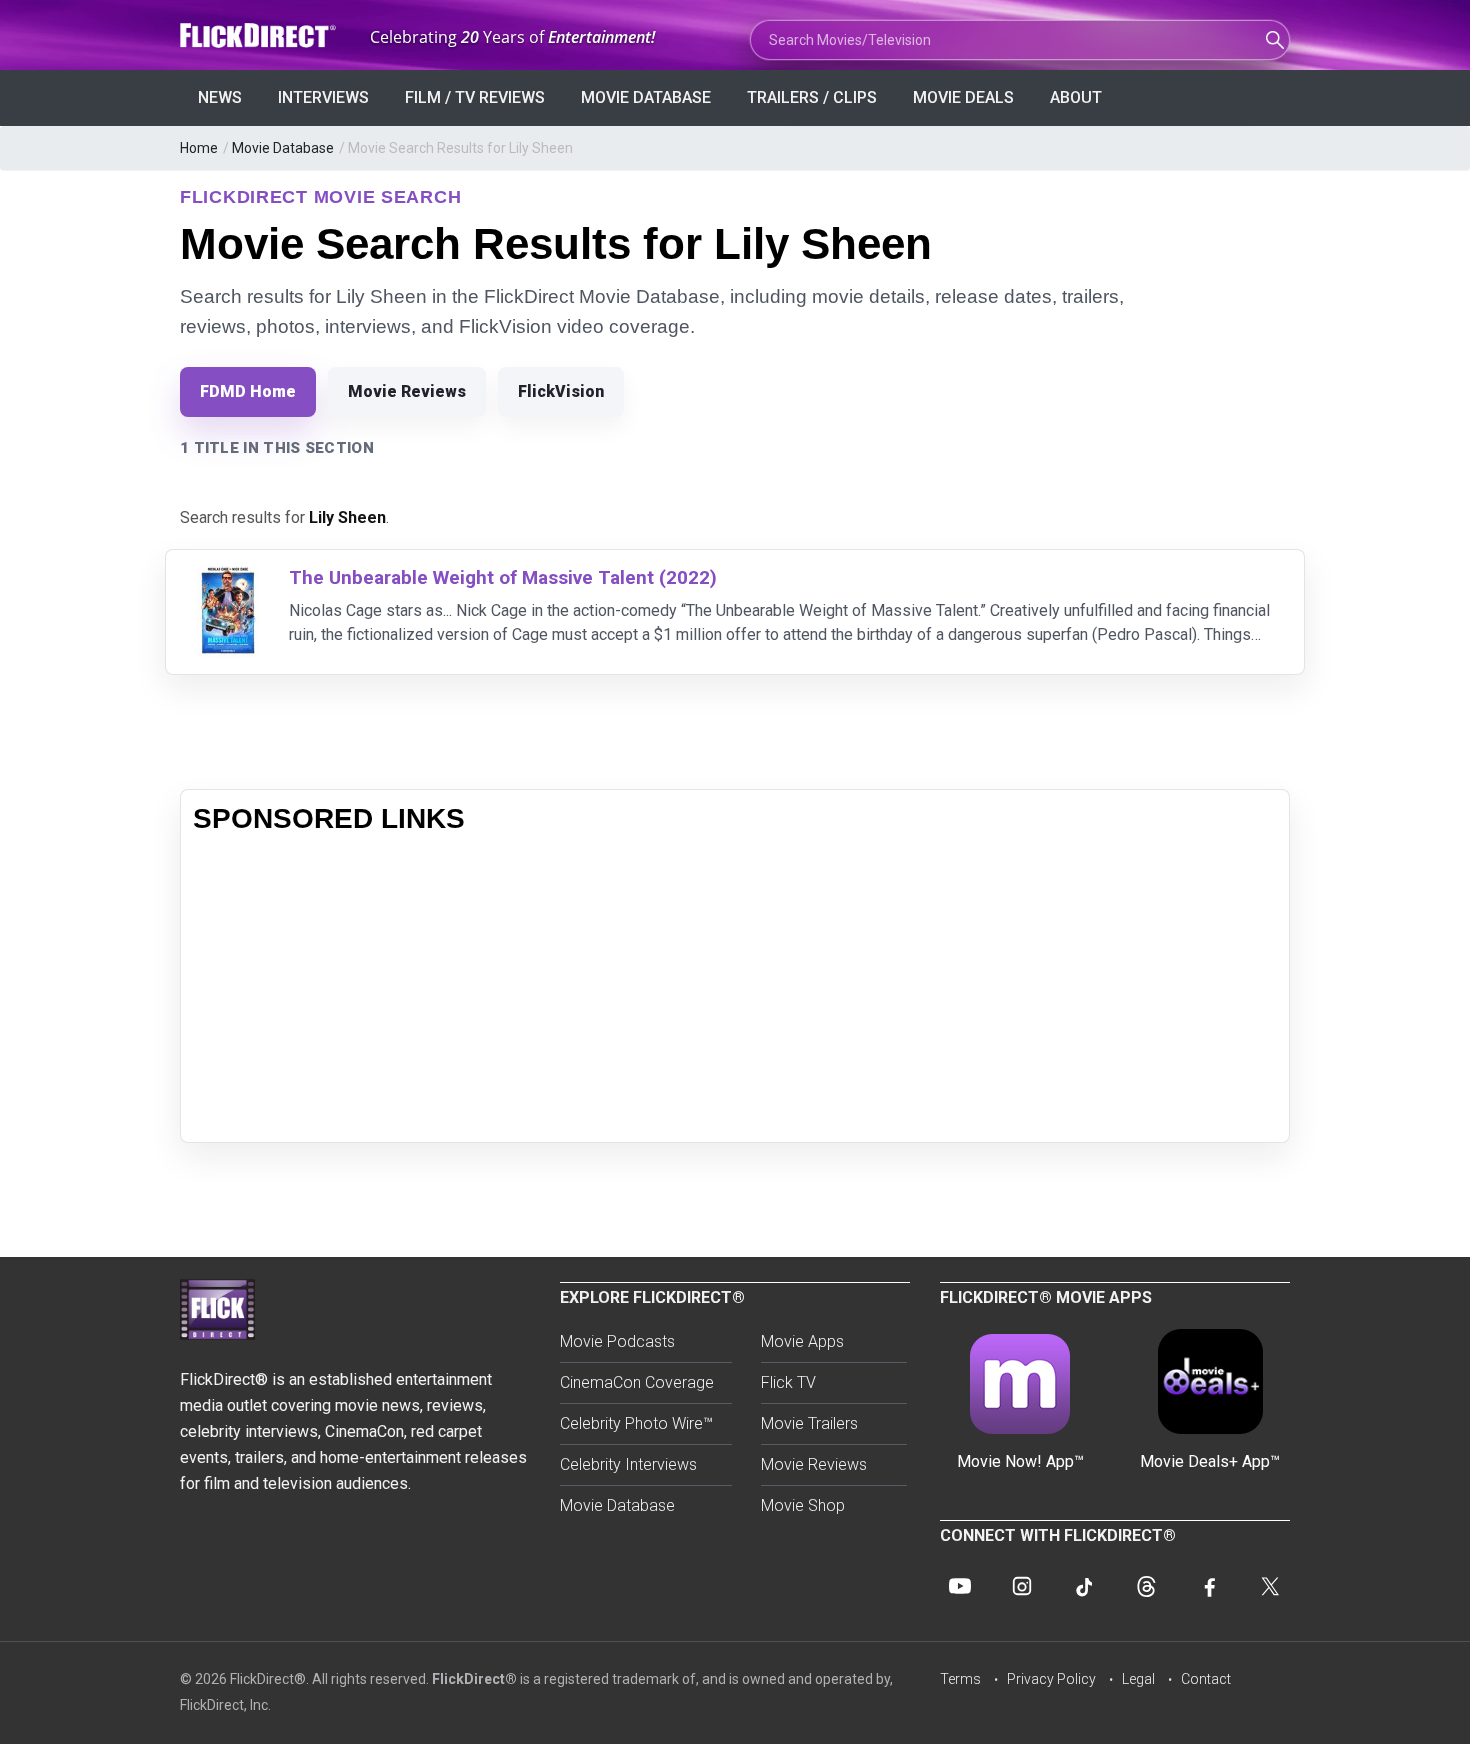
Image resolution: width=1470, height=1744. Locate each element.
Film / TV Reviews (475, 97)
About (1076, 97)
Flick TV (788, 1382)
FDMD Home (248, 391)
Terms (960, 1679)
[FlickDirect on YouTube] (960, 1586)
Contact (1206, 1679)
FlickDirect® (474, 1679)
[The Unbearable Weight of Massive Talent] (228, 578)
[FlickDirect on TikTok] (1084, 1586)
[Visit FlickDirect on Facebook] (1208, 1586)
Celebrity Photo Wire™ (636, 1423)
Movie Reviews (407, 391)
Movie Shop (803, 1505)
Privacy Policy (1051, 1679)
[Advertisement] (735, 990)
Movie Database (646, 97)
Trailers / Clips (812, 97)
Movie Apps (802, 1341)
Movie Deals (963, 97)
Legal (1138, 1679)
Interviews (323, 97)
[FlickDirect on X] (1270, 1586)
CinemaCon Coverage (637, 1382)
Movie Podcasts (617, 1341)
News (220, 97)
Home (199, 148)
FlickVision (561, 391)
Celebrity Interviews (628, 1464)
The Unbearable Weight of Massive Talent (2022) (503, 577)
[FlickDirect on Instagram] (1022, 1586)
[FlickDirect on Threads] (1146, 1586)
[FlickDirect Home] (260, 35)
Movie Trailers (809, 1423)
